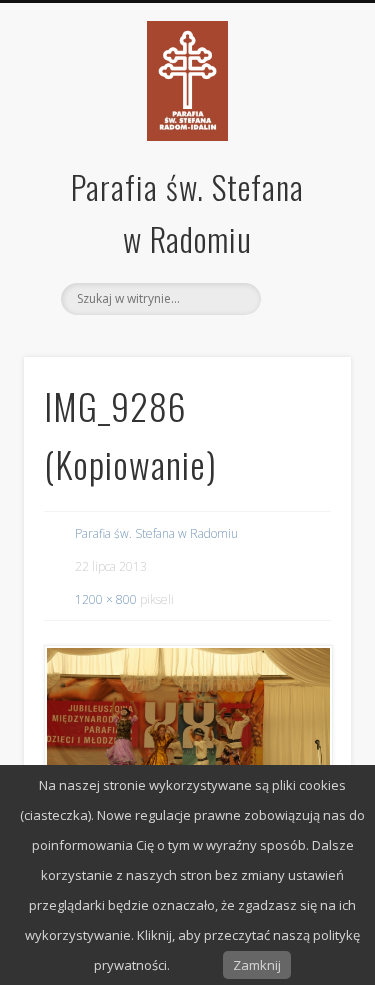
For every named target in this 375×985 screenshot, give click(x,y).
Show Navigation (303, 297)
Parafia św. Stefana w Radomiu (156, 533)
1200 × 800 (106, 599)
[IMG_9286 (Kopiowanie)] (187, 742)
